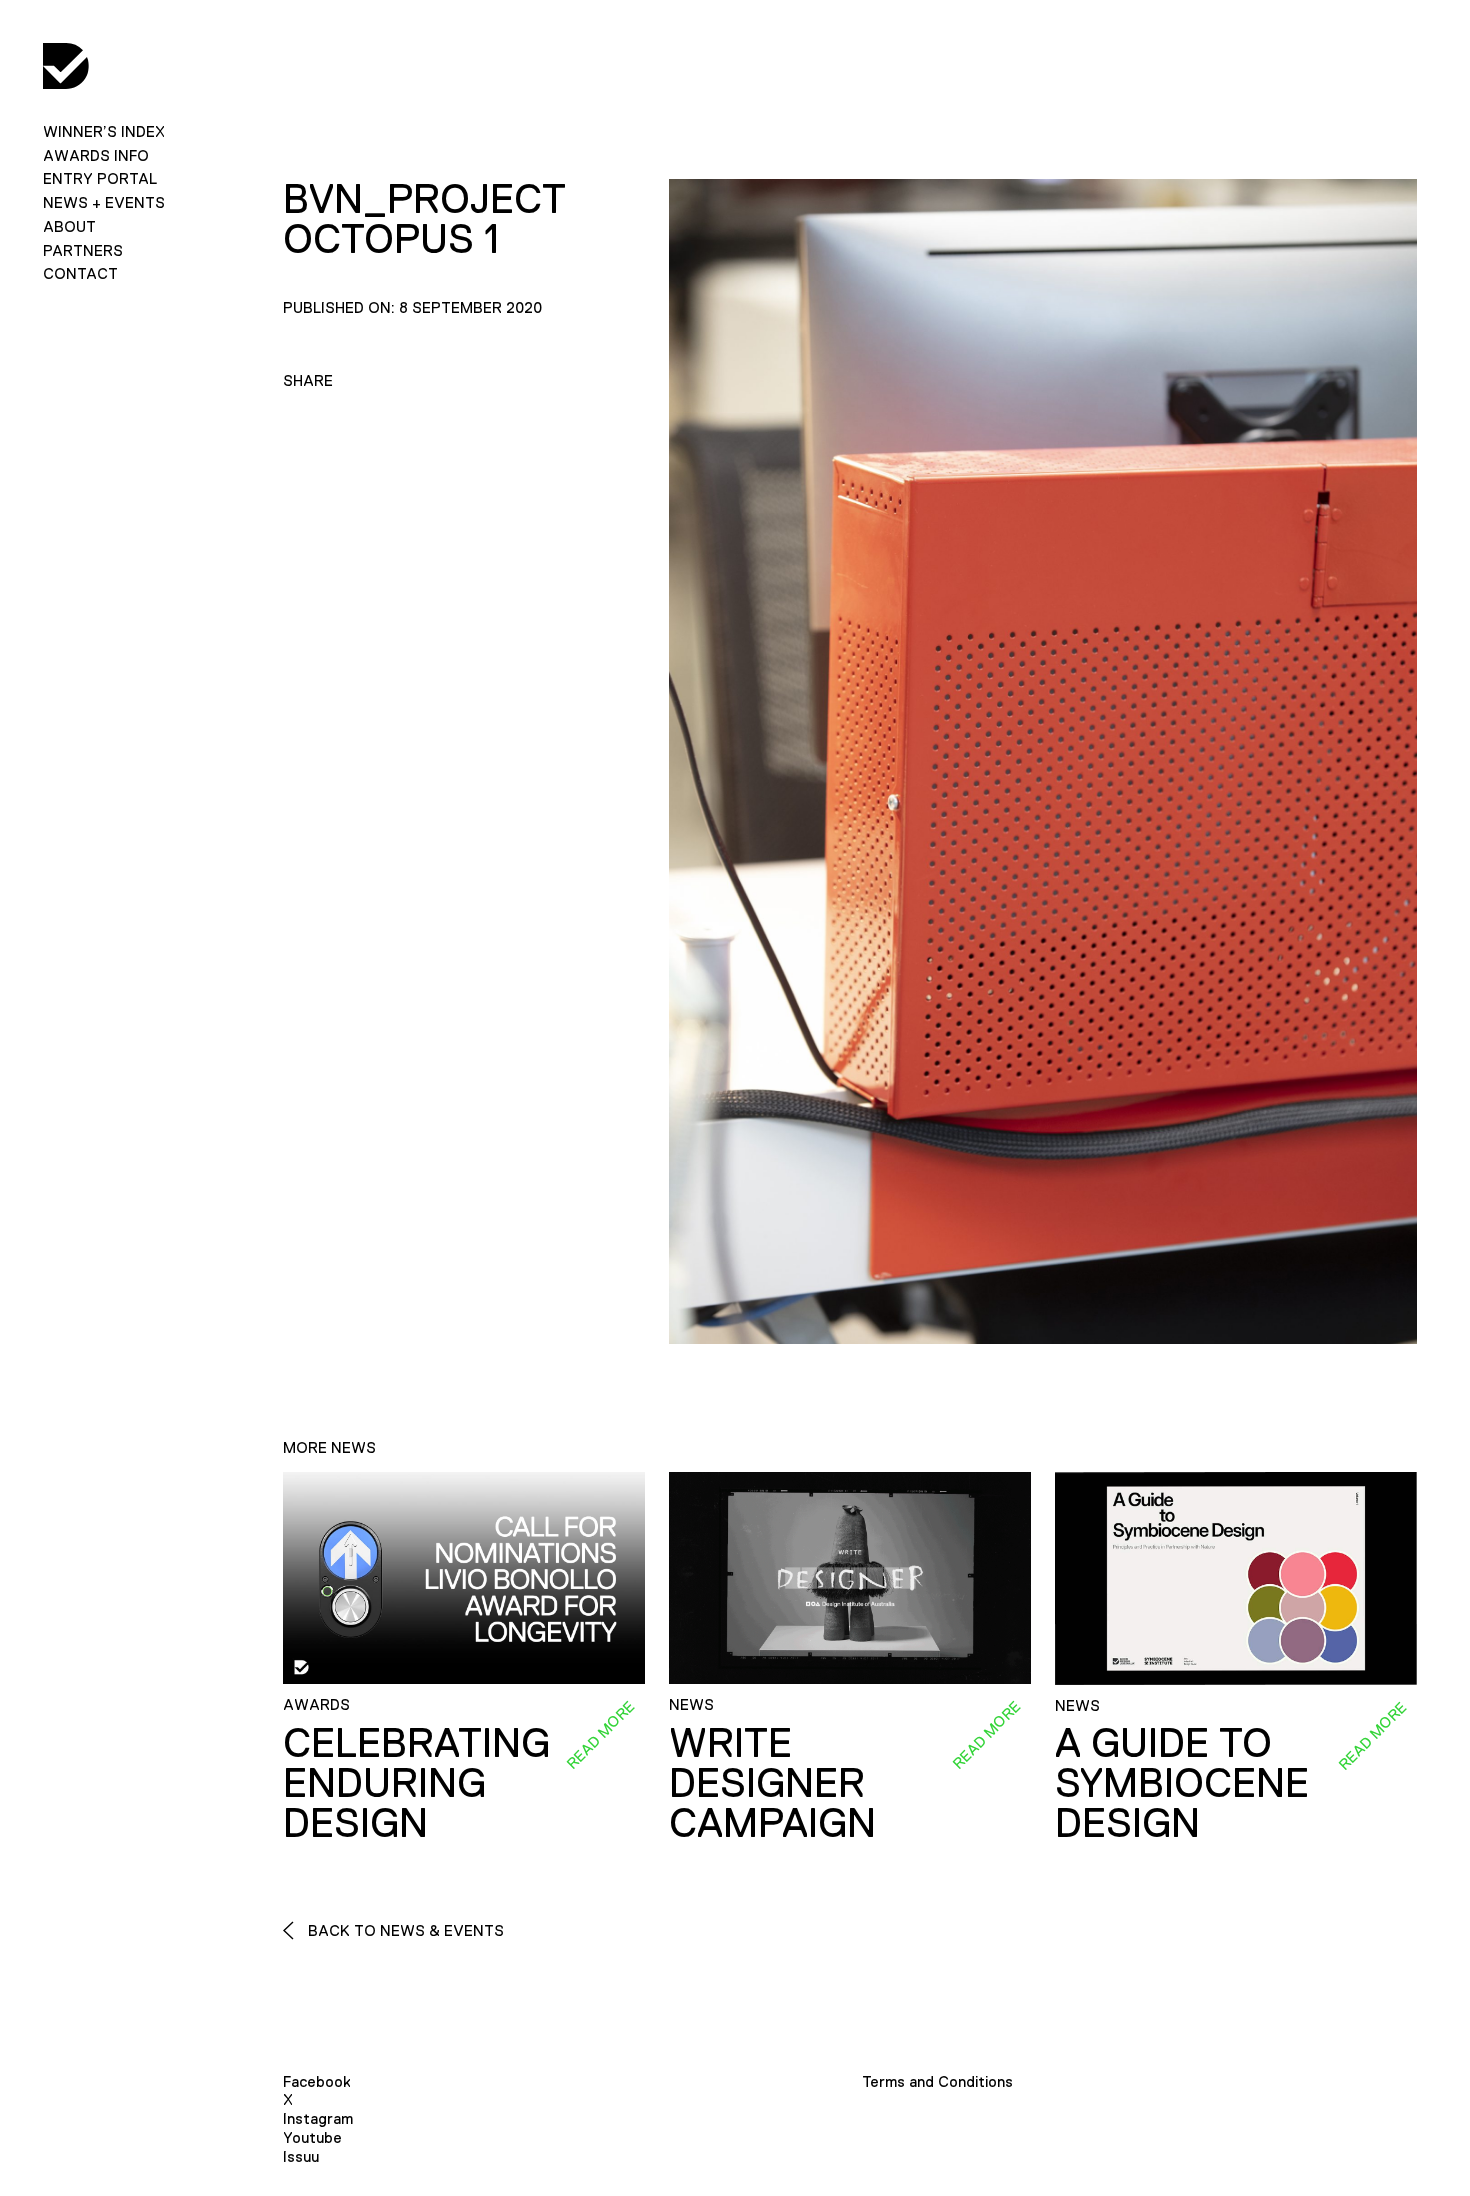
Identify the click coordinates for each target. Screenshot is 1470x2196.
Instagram (318, 2118)
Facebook (317, 2081)
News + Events (104, 202)
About (69, 226)
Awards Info (96, 155)
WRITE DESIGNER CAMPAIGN (772, 1783)
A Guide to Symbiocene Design (1182, 1783)
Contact (80, 273)
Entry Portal (100, 178)
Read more (600, 1735)
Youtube (312, 2137)
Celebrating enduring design (416, 1783)
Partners (83, 250)
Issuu (301, 2156)
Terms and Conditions (937, 2081)
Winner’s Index (104, 131)
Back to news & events (404, 1930)
